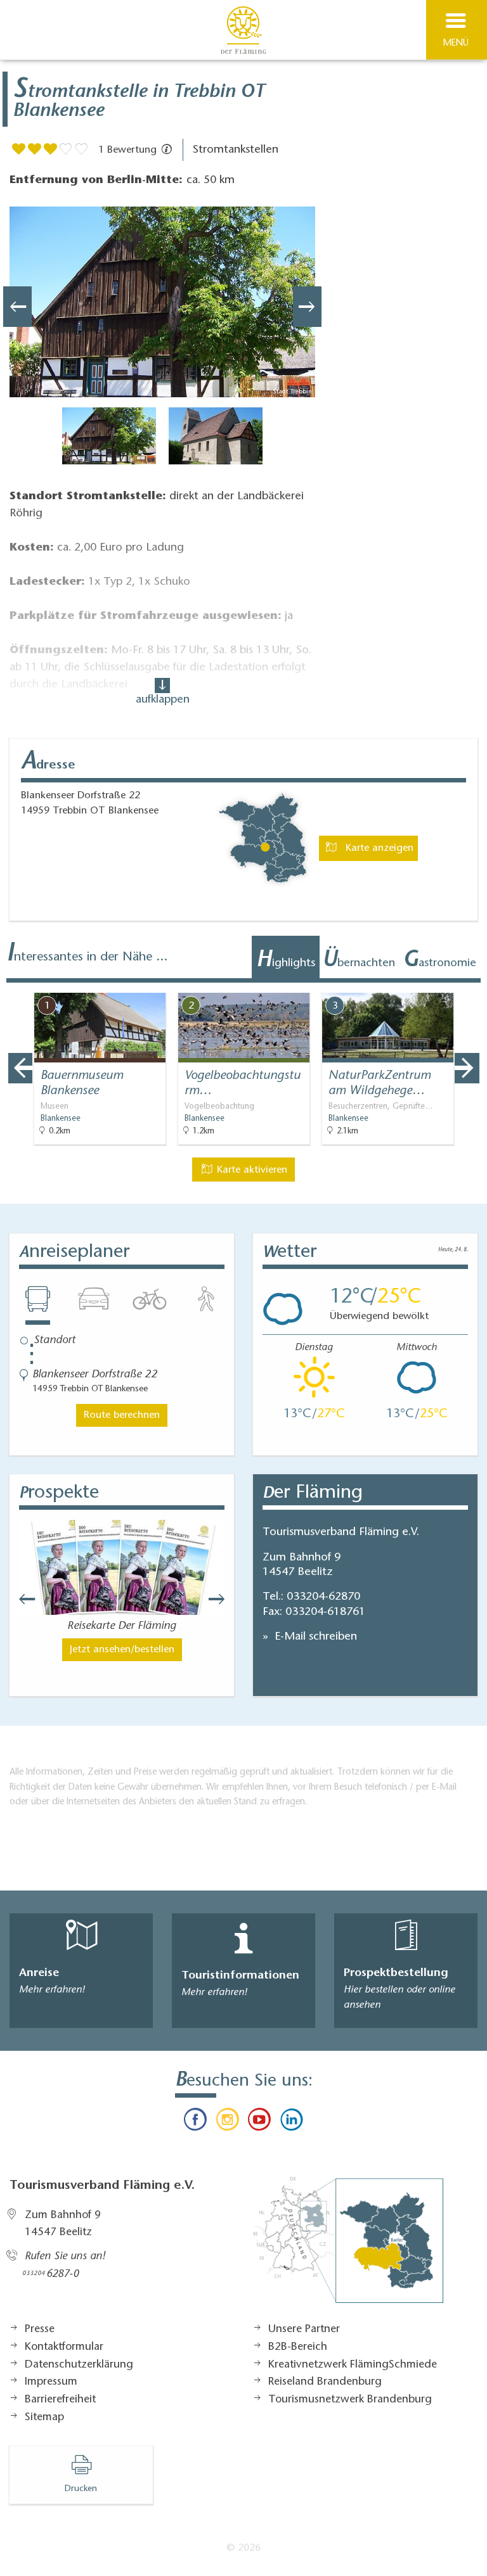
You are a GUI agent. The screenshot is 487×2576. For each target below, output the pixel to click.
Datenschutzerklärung (79, 2365)
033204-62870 (323, 1597)
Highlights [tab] (286, 961)
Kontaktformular (64, 2347)
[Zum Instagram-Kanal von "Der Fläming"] (228, 2122)
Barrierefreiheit (60, 2400)
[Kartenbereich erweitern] (468, 985)
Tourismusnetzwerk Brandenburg (350, 2400)
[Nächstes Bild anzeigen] (307, 307)
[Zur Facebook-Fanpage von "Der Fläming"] (195, 2122)
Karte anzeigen (378, 848)
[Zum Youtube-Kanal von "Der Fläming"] (259, 2122)
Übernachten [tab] (359, 961)
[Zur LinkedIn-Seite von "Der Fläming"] (291, 2122)
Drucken (81, 2489)
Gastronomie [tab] (439, 961)
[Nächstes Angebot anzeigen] (467, 1068)
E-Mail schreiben (314, 1637)
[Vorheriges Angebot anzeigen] (20, 1068)
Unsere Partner (304, 2330)
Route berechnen (122, 1415)
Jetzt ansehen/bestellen (122, 1650)
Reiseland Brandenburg (325, 2382)
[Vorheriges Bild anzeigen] (17, 307)
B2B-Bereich (298, 2347)
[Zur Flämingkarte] (348, 2247)
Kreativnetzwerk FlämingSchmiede (353, 2365)
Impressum (51, 2382)
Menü (456, 43)
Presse (40, 2330)
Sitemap (44, 2418)
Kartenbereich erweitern (406, 984)
